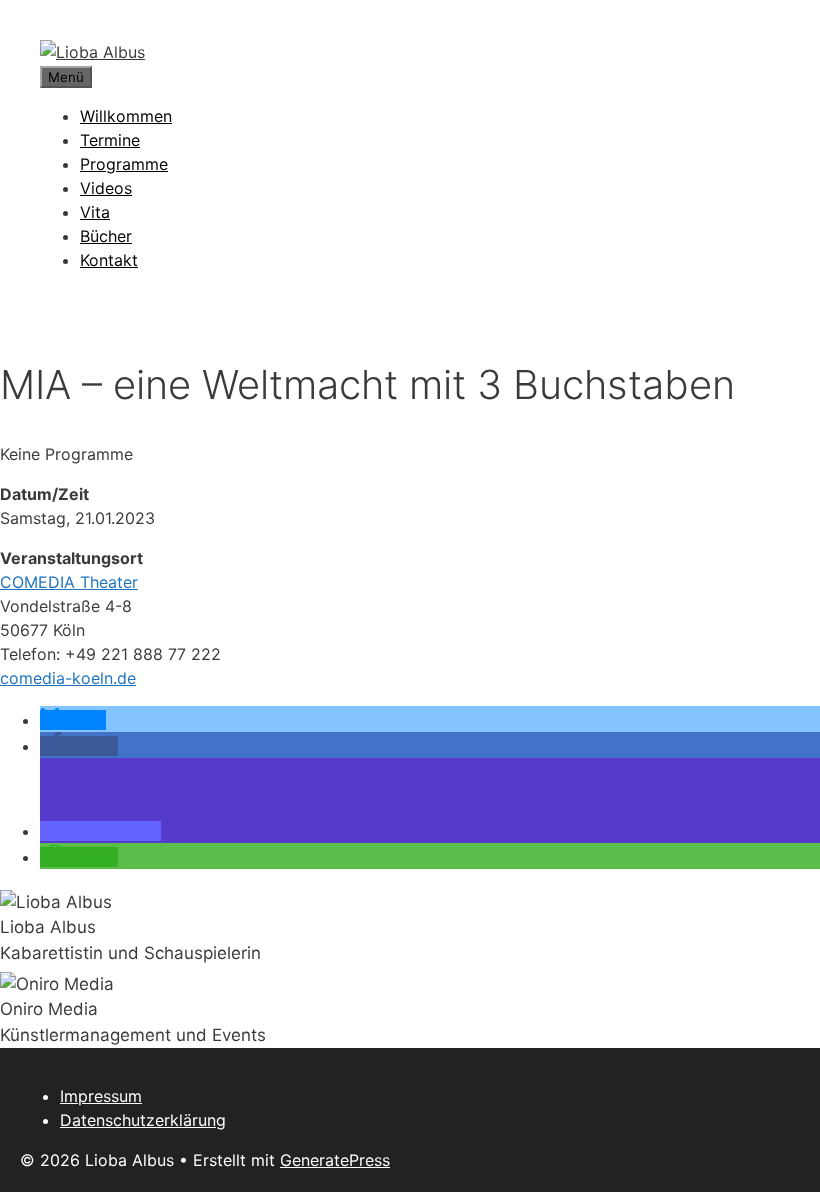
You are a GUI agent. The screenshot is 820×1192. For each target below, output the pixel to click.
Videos (106, 188)
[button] (73, 720)
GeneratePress (335, 1160)
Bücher (106, 236)
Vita (95, 212)
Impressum (101, 1096)
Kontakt (109, 260)
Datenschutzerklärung (143, 1120)
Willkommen (126, 116)
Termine (110, 140)
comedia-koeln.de (68, 678)
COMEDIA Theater (69, 582)
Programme (124, 164)
